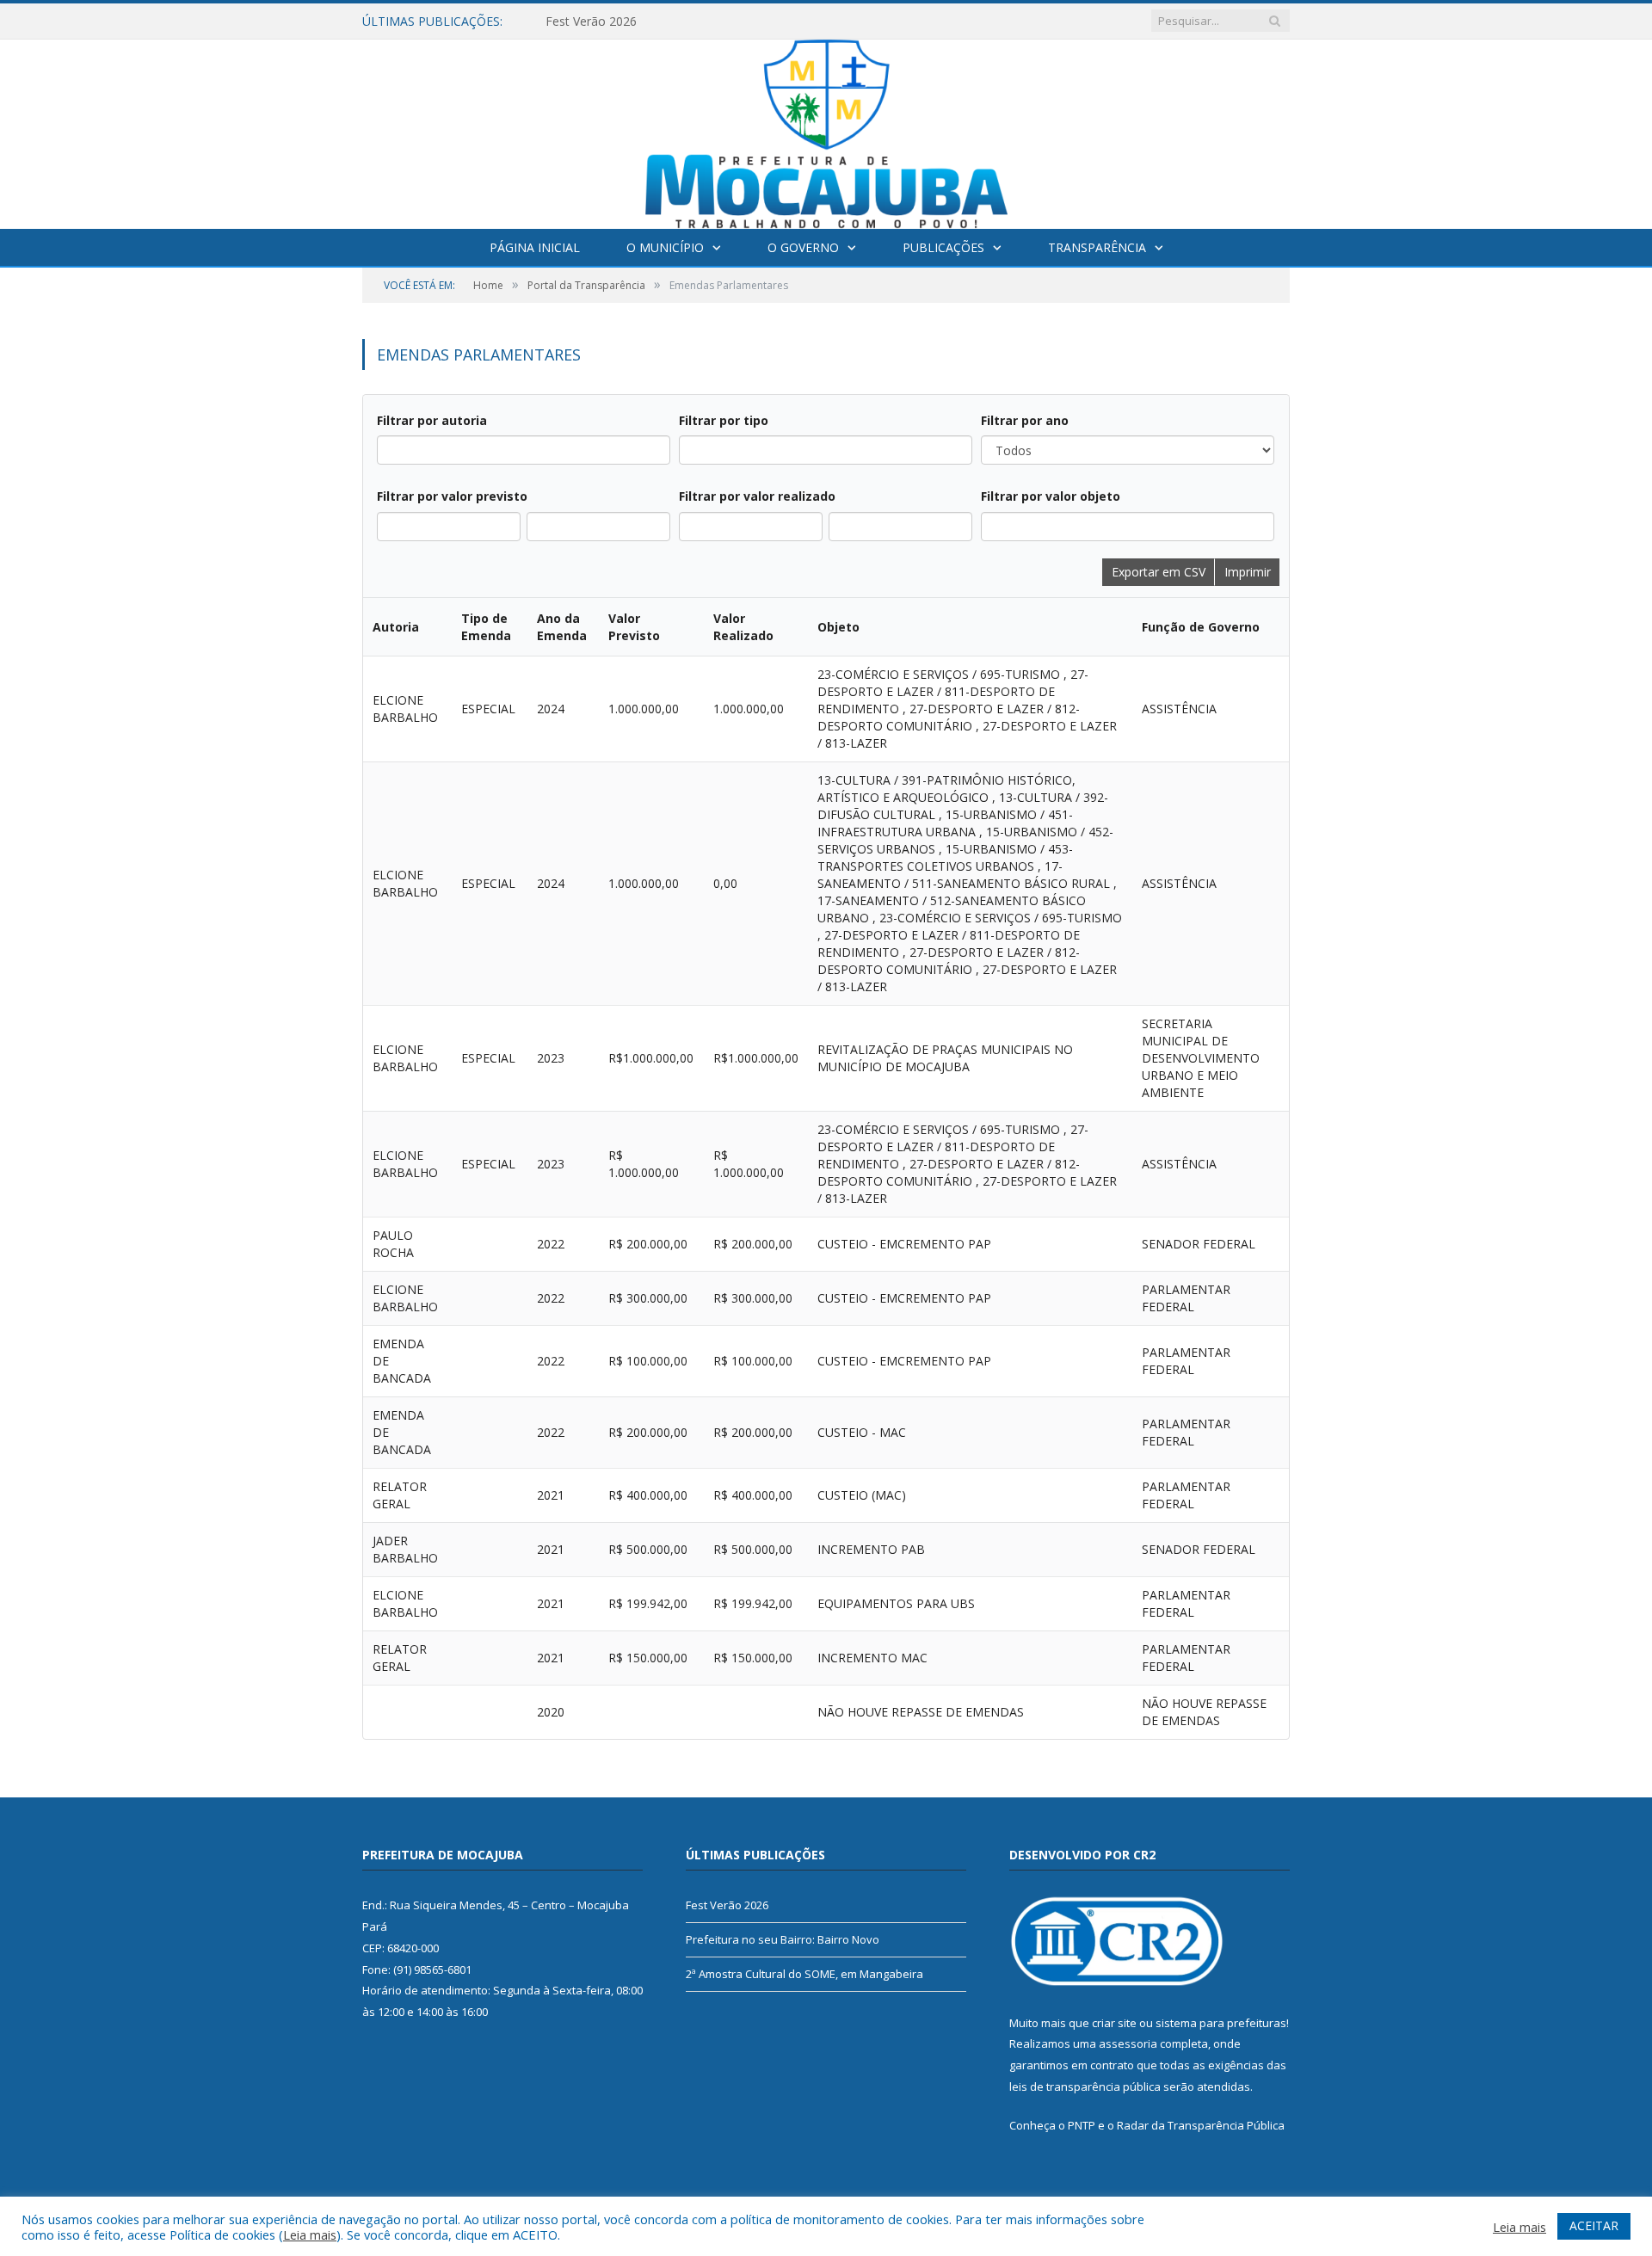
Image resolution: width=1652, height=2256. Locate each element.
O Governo (803, 247)
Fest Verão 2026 (591, 22)
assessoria (1128, 2043)
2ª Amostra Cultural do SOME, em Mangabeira (804, 1974)
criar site (1114, 2023)
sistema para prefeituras (1221, 2023)
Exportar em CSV (1159, 572)
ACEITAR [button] (1594, 2225)
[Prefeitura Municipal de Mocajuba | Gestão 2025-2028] (826, 130)
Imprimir (1248, 572)
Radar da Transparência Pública (1201, 2125)
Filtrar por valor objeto (1051, 496)
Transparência (1097, 247)
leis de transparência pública (1085, 2086)
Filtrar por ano (1025, 420)
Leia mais (310, 2234)
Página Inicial (535, 247)
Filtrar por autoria (432, 420)
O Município (665, 247)
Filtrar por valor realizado (757, 496)
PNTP (1082, 2125)
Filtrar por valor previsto (452, 496)
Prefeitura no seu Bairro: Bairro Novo (783, 1939)
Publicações (943, 247)
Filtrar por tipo (724, 420)
